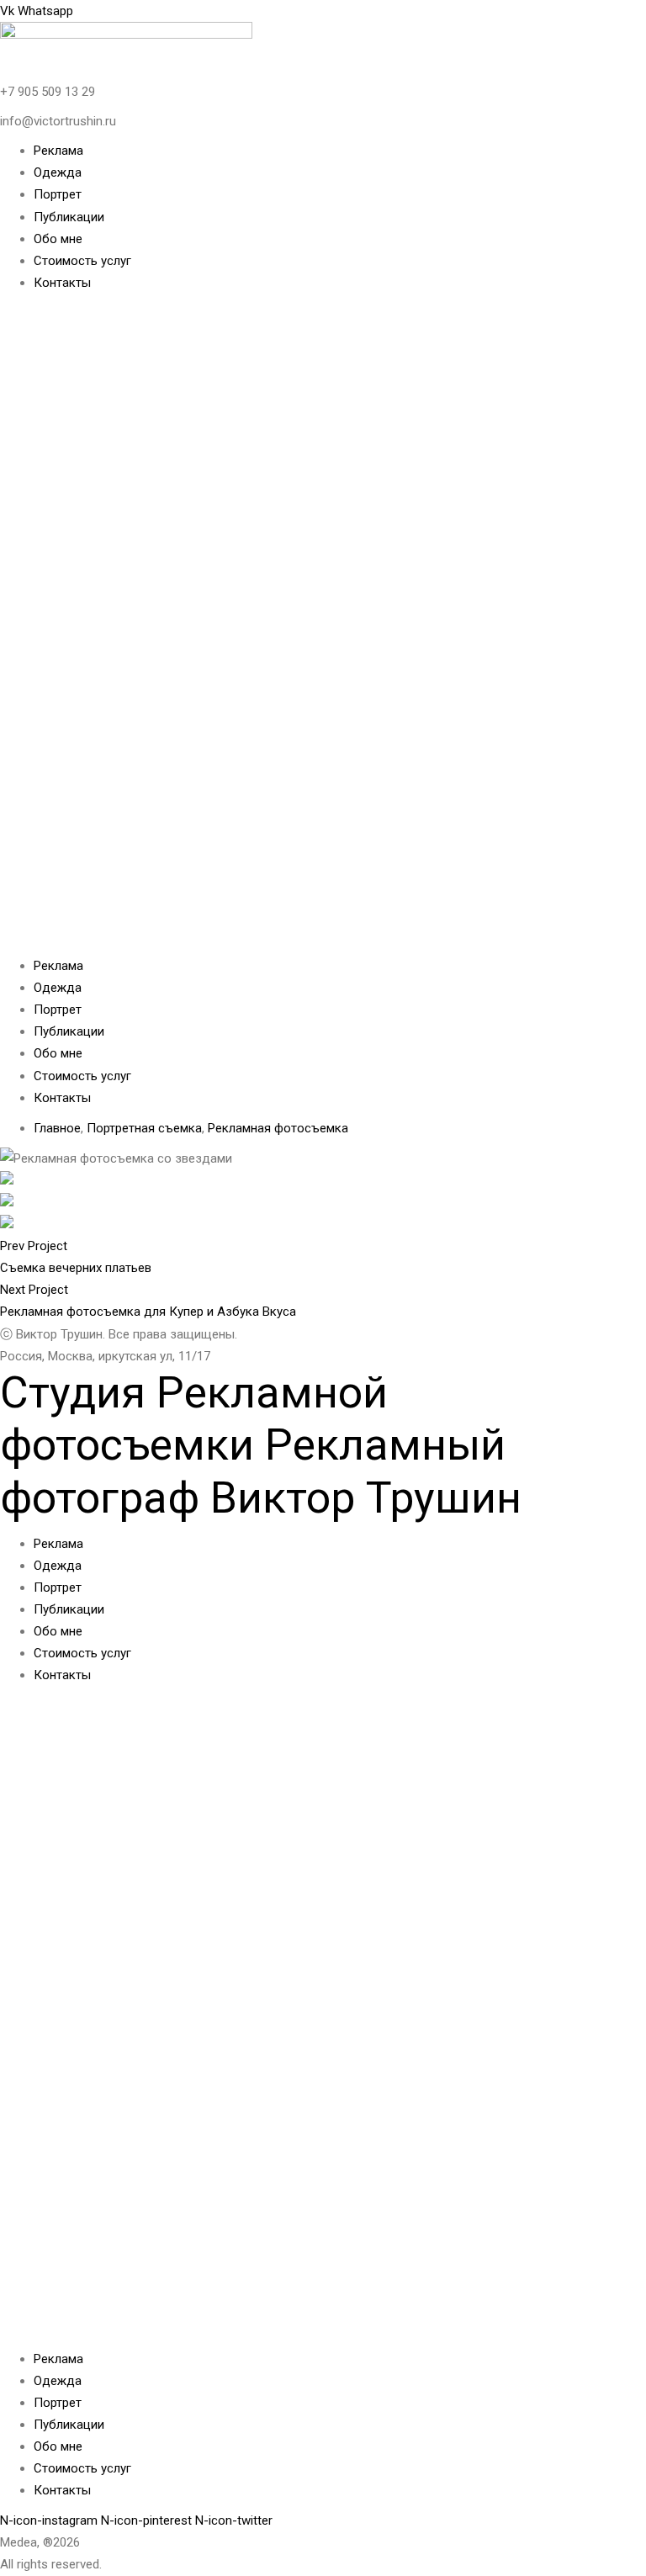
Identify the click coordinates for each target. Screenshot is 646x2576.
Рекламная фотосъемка (278, 1128)
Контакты (62, 283)
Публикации (69, 217)
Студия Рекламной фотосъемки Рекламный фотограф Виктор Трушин (261, 1445)
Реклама (58, 151)
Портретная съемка (144, 1128)
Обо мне (58, 239)
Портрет (58, 194)
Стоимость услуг (82, 261)
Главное (57, 1128)
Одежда (58, 172)
